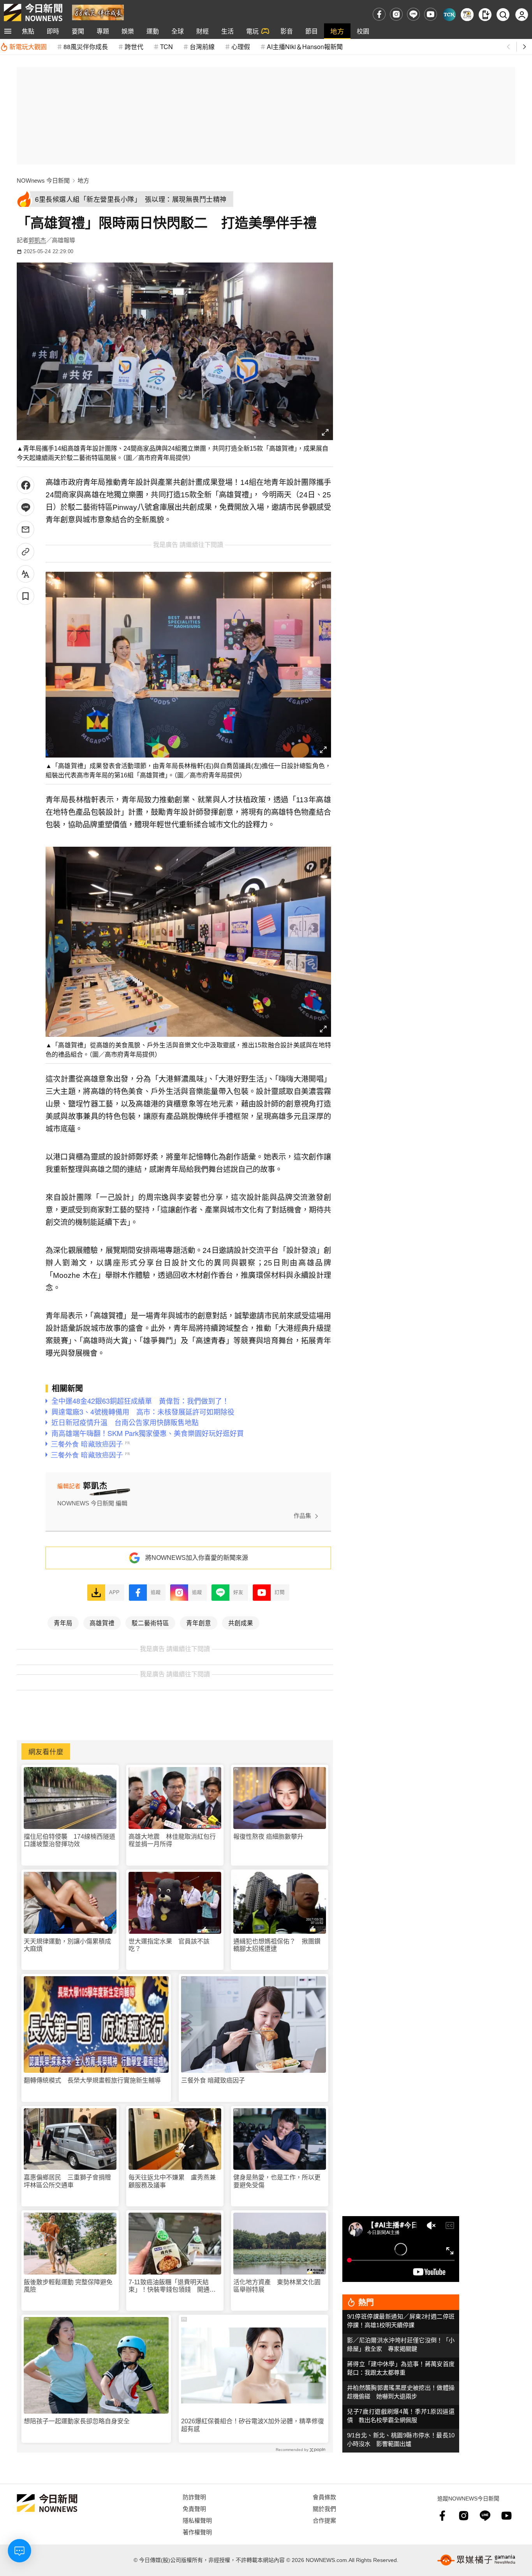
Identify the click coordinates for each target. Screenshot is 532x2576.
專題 (103, 31)
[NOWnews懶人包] (467, 15)
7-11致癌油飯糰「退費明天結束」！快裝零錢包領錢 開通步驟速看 (172, 2286)
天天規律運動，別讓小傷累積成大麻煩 (67, 1945)
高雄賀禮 (102, 1623)
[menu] (8, 31)
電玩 (252, 31)
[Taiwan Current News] (449, 15)
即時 (53, 31)
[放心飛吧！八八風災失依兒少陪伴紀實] (98, 12)
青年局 (63, 1623)
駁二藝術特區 (150, 1623)
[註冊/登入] (522, 15)
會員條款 (324, 2497)
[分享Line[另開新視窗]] (26, 507)
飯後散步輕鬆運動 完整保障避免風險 (68, 2286)
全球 (178, 31)
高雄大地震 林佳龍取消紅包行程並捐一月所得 (172, 1840)
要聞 (78, 31)
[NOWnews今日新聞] (33, 12)
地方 (337, 31)
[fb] (379, 14)
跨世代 (134, 47)
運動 (153, 31)
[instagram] (396, 14)
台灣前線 (202, 47)
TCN (166, 47)
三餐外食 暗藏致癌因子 (213, 2080)
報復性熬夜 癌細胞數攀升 (268, 1837)
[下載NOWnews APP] (485, 15)
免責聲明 (194, 2508)
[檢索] (503, 15)
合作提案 (324, 2520)
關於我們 (324, 2508)
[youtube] (431, 14)
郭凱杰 (37, 240)
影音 (287, 31)
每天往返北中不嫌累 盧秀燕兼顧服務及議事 (172, 2181)
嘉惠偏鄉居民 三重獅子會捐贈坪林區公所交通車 (67, 2181)
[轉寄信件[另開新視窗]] (26, 529)
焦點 (28, 31)
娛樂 (128, 31)
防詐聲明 (194, 2497)
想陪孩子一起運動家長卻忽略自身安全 (77, 2421)
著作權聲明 (197, 2532)
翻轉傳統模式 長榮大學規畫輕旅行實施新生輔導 (92, 2080)
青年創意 (199, 1623)
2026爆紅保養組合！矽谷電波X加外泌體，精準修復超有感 (253, 2425)
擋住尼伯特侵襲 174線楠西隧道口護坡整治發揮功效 (70, 1840)
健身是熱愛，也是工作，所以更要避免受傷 (277, 2181)
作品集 (302, 1516)
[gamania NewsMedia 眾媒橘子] (476, 2560)
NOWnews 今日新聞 (43, 181)
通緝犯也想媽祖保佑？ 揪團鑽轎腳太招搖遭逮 (277, 1945)
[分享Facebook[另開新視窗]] (26, 485)
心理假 (241, 47)
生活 (227, 31)
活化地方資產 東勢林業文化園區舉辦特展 (277, 2286)
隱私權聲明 (197, 2520)
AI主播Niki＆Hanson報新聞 (305, 47)
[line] (413, 14)
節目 (312, 31)
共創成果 (241, 1623)
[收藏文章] (26, 596)
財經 (203, 31)
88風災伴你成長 (86, 47)
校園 (363, 31)
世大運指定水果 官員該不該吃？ (169, 1945)
